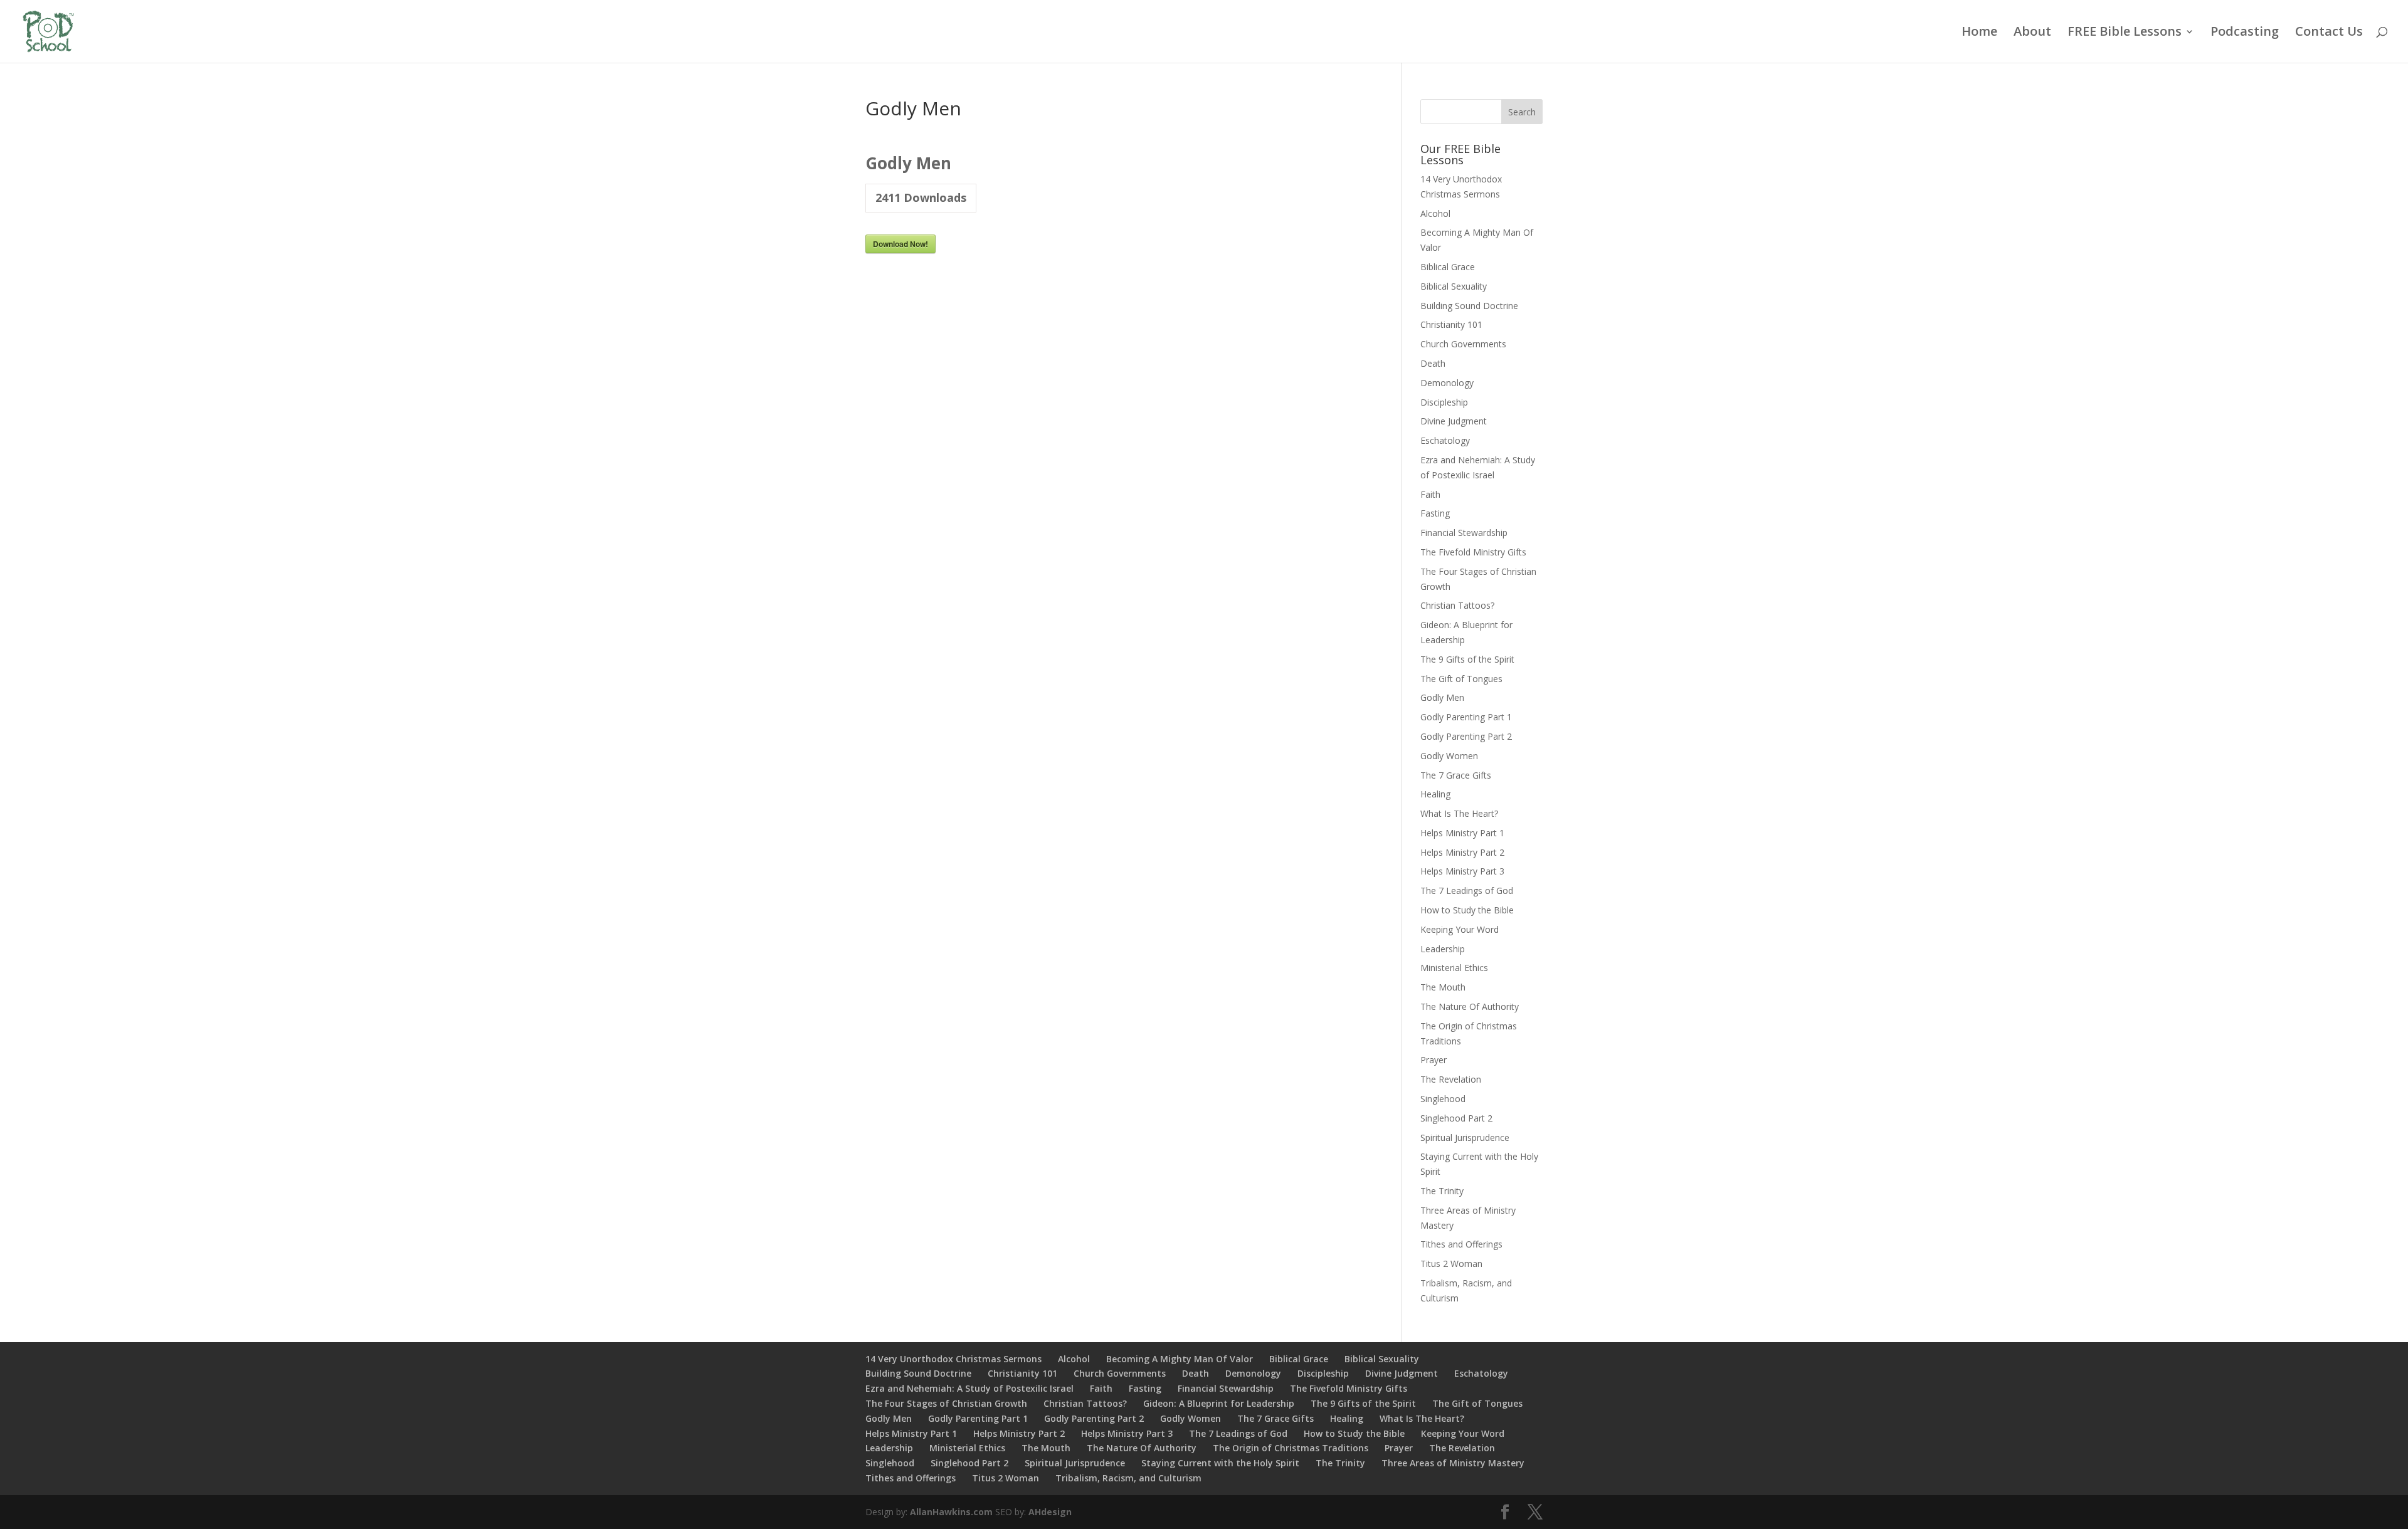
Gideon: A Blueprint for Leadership (1219, 1403)
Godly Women (1449, 756)
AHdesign (1050, 1512)
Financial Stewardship (1464, 533)
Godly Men (1442, 697)
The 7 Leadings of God (1467, 891)
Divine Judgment (1454, 421)
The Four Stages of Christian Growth (946, 1403)
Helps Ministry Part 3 (1462, 871)
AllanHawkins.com (951, 1512)
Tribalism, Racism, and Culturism (1128, 1478)
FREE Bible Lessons (2125, 33)
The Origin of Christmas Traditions (1291, 1448)
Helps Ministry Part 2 (1462, 852)
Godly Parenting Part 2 (1466, 736)
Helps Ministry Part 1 (1462, 833)
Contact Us (2329, 33)
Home (1979, 33)
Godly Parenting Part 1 (1466, 717)
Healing (1435, 794)
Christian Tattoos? (1457, 605)
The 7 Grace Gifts (1456, 775)
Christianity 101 (1451, 324)
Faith (1430, 494)
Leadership (1443, 949)
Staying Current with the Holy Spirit (1220, 1463)
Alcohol (1435, 213)
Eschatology (1445, 440)
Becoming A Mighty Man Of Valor (1180, 1359)
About (2032, 33)
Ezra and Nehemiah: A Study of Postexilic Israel (969, 1388)
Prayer (1434, 1060)
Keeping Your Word (1460, 929)
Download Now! (900, 244)
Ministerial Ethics (1454, 968)
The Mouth (1443, 987)
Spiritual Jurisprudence (1465, 1138)
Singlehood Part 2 (1456, 1118)
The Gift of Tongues (1461, 679)
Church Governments (1463, 344)
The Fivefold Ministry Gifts (1473, 552)
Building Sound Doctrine (1469, 306)
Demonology (1447, 383)
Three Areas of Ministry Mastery (1453, 1463)
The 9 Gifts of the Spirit (1467, 659)
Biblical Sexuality (1454, 286)
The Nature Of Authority (1470, 1006)
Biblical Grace (1448, 267)
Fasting (1435, 513)
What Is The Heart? (1459, 813)
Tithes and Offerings (1461, 1244)
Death (1433, 363)
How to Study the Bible (1467, 910)
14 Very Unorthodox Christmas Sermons (953, 1359)
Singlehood (1443, 1099)
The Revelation (1451, 1079)
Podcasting (2245, 33)
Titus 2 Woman (1451, 1264)
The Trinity (1442, 1191)
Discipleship (1444, 402)
